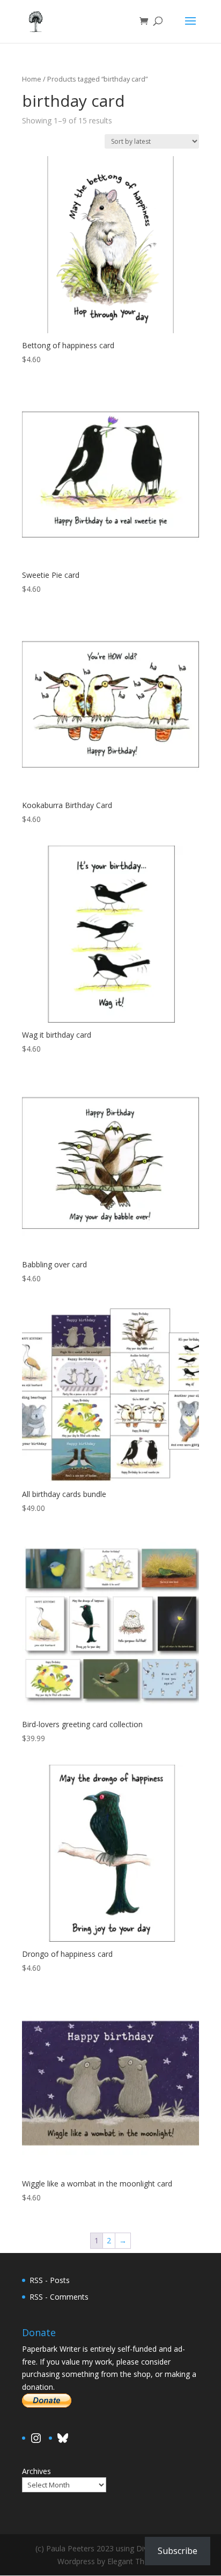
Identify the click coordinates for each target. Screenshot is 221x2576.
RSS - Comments (59, 2297)
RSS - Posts (50, 2280)
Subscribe (178, 2551)
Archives (36, 2471)
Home (32, 79)
